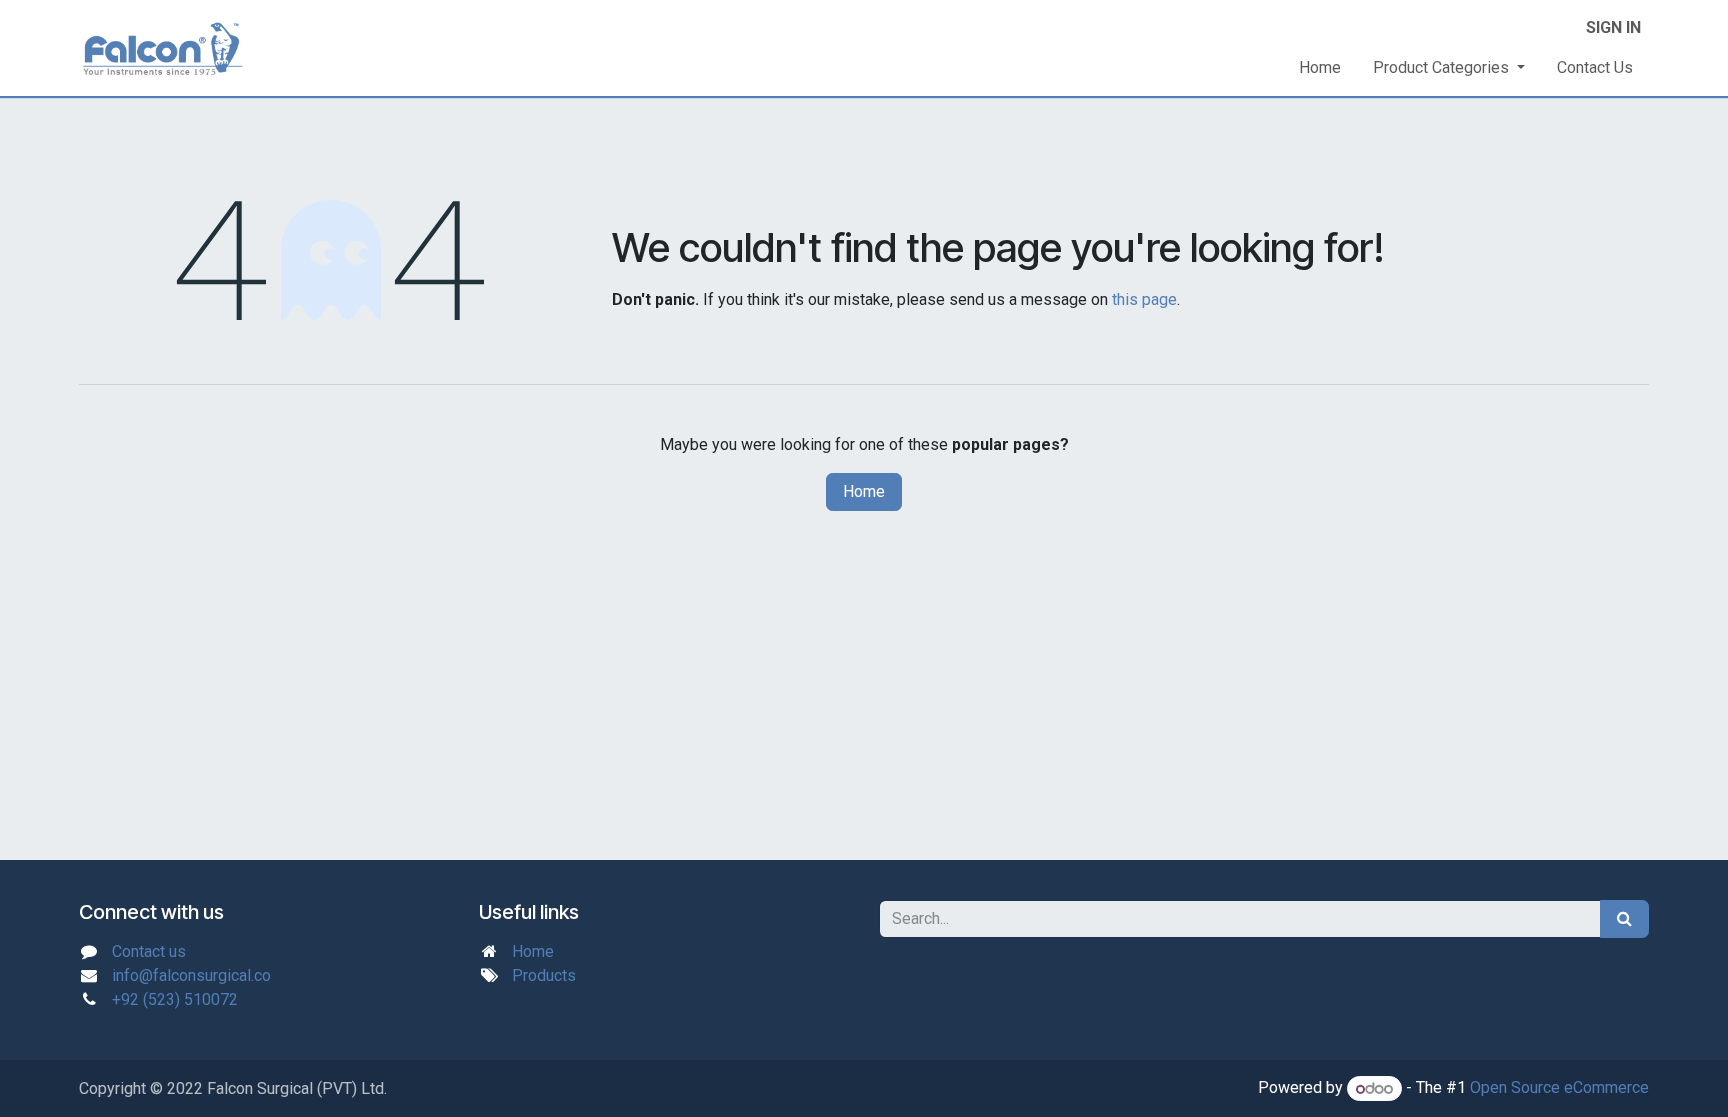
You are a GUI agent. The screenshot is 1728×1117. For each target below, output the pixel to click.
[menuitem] (1320, 68)
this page (1144, 299)
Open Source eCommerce (1559, 1088)
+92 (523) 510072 (175, 999)
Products (544, 975)
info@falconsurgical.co (191, 975)
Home (864, 491)
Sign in (1613, 27)
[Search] (1624, 919)
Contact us (149, 951)
